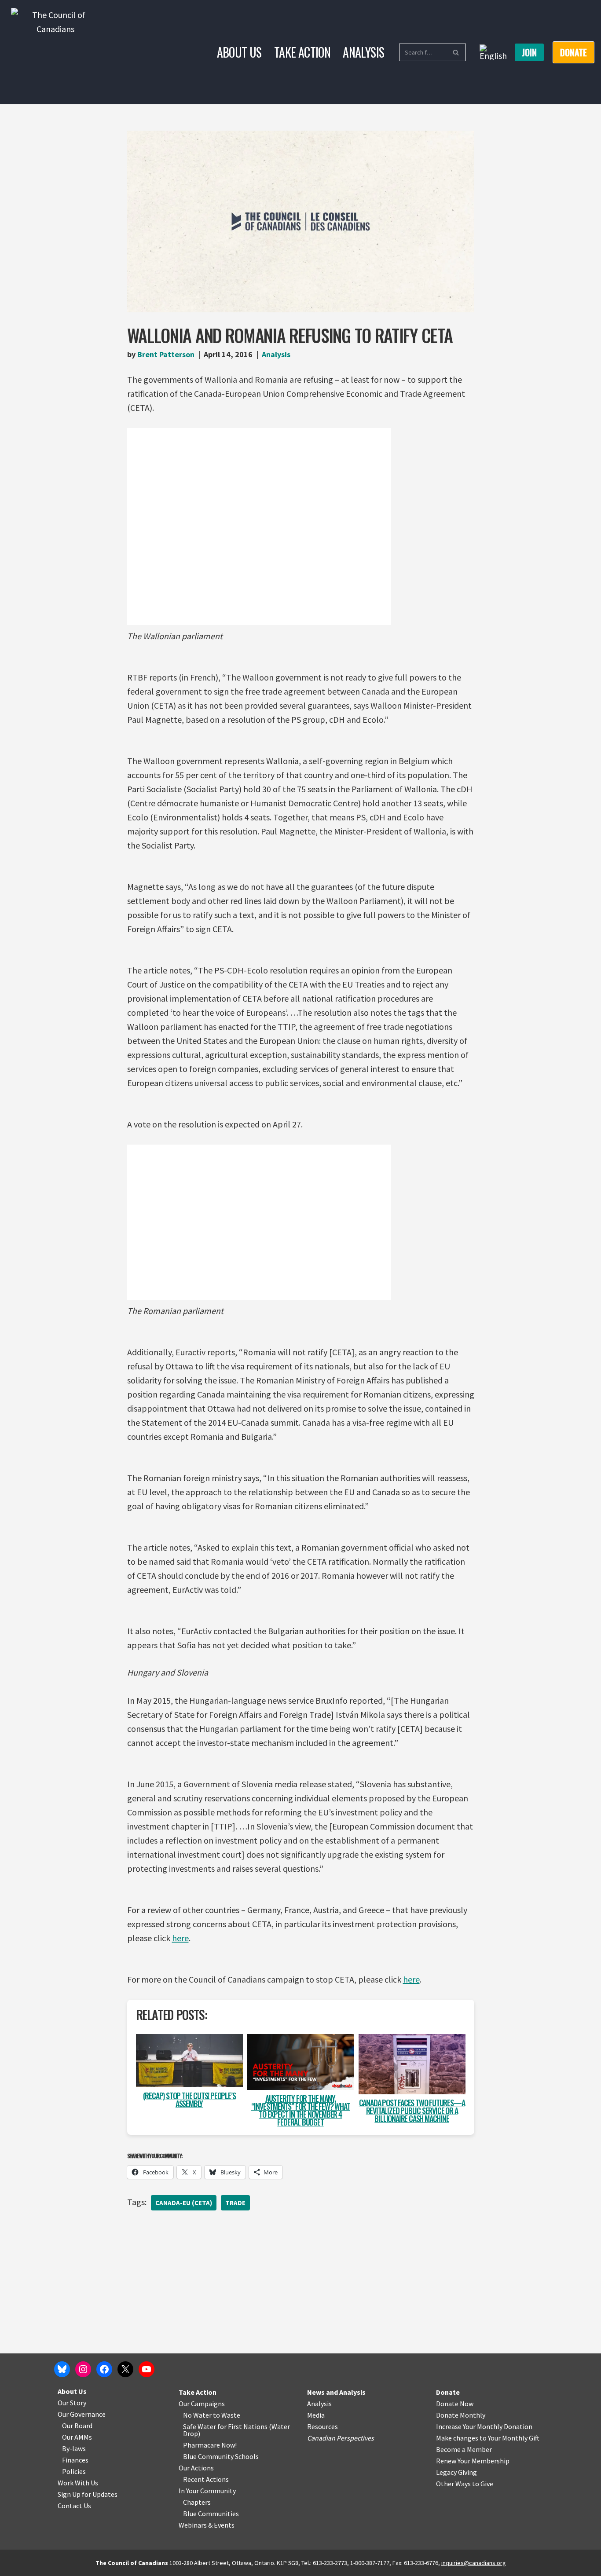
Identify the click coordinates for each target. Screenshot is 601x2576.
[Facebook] (104, 2369)
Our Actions (196, 2468)
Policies (74, 2471)
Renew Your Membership (473, 2461)
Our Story (72, 2403)
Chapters (197, 2502)
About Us (239, 52)
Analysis (363, 52)
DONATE (574, 52)
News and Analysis (336, 2392)
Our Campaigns (202, 2404)
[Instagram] (83, 2369)
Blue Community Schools (221, 2456)
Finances (75, 2460)
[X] (125, 2369)
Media (316, 2415)
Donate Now (455, 2404)
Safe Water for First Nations (225, 2426)
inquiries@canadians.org (474, 2563)
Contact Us (74, 2506)
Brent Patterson (166, 354)
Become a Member (464, 2449)
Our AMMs (77, 2437)
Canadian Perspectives (341, 2438)
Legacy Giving (456, 2472)
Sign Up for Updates (88, 2494)
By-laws (74, 2448)
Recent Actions (206, 2479)
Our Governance (82, 2414)
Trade (235, 2203)
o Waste (228, 2415)
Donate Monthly (461, 2415)
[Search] (456, 52)
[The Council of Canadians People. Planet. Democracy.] (55, 52)
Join (529, 52)
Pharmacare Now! (210, 2445)
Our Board (77, 2426)
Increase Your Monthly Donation (484, 2426)
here (180, 1938)
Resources (322, 2426)
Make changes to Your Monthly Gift (488, 2438)
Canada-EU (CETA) (184, 2203)
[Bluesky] (62, 2369)
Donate (448, 2392)
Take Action (302, 52)
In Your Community (207, 2491)
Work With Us (78, 2483)
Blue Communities (211, 2514)
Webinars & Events (207, 2525)
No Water (198, 2415)
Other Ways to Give (465, 2484)
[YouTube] (147, 2369)
